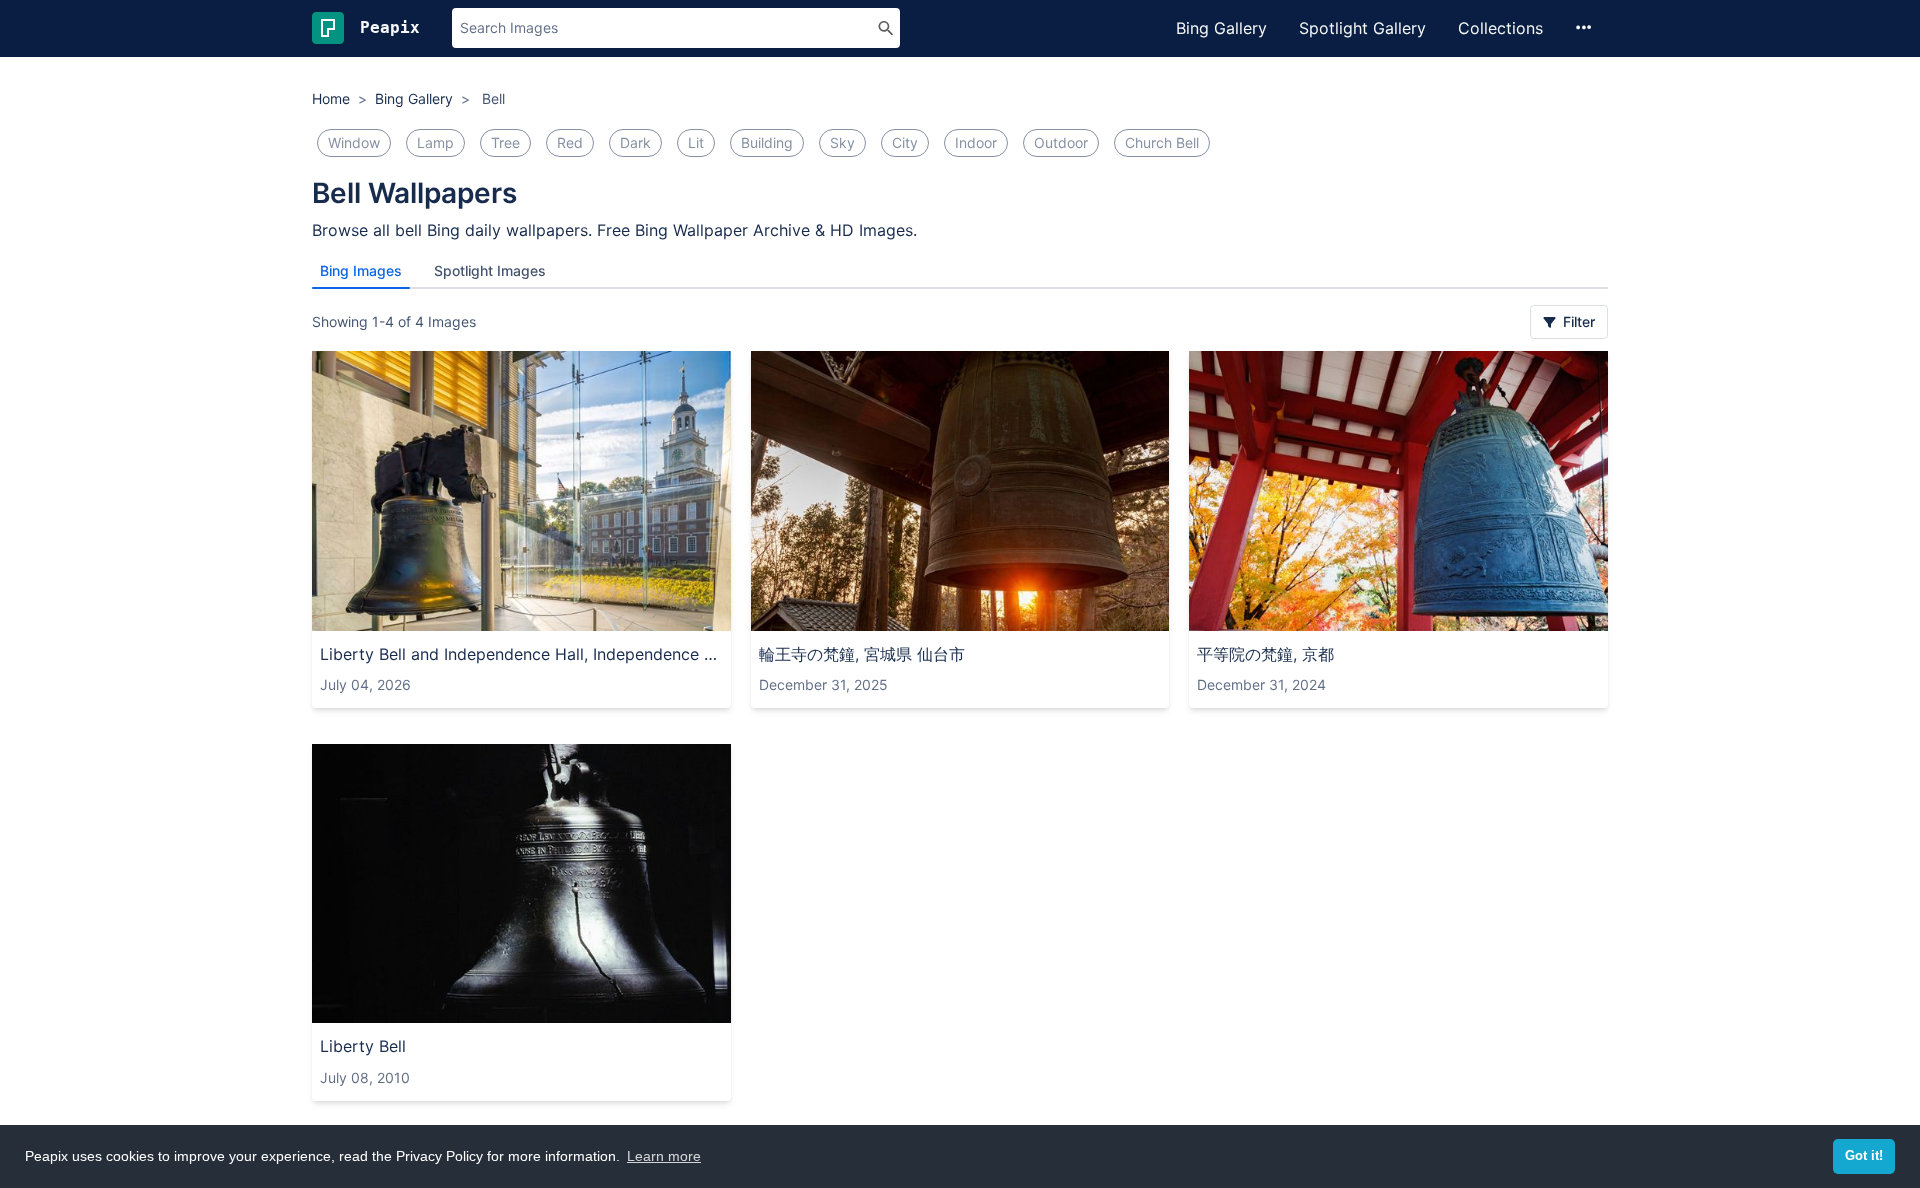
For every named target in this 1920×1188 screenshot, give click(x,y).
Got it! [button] (1864, 1156)
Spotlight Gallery (1362, 28)
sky (842, 142)
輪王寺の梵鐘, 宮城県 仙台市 (862, 654)
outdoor (1061, 142)
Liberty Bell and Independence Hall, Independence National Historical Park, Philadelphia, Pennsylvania (521, 654)
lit (696, 142)
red (570, 142)
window (354, 142)
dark (635, 142)
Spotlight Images (490, 270)
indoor (976, 142)
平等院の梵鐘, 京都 (1265, 654)
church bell (1162, 142)
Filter (1577, 321)
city (905, 142)
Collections (1500, 28)
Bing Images (361, 270)
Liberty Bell (363, 1046)
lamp (435, 142)
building (767, 142)
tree (505, 142)
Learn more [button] (664, 1156)
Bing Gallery (1221, 28)
